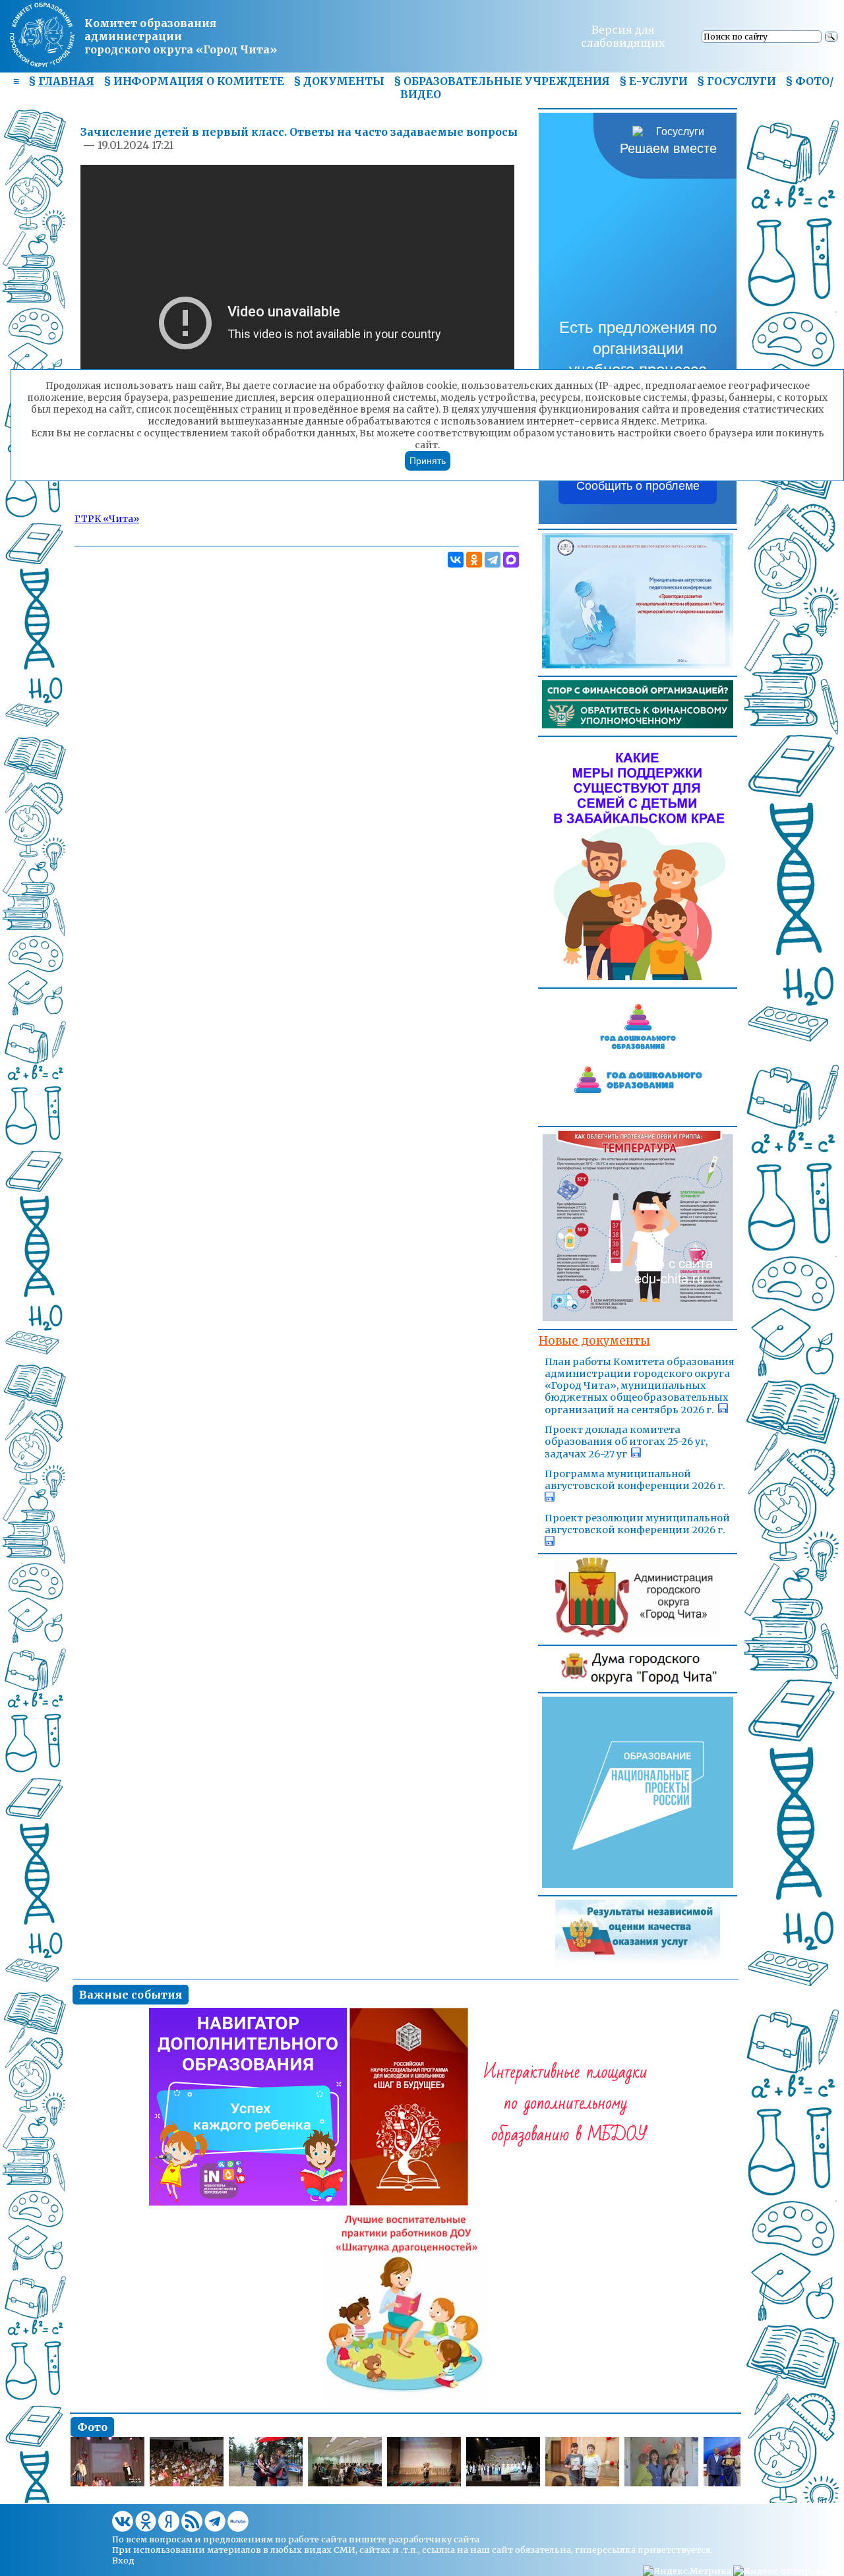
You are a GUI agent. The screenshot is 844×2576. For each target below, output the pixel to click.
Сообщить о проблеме (638, 486)
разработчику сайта (434, 2539)
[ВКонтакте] (456, 560)
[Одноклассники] (474, 560)
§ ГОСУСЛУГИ (737, 81)
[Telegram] (493, 560)
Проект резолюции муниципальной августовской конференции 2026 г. (637, 1524)
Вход (123, 2560)
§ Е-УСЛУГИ (653, 81)
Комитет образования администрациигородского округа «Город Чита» (181, 36)
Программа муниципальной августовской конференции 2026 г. (635, 1480)
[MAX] (511, 560)
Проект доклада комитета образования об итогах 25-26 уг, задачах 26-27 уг (626, 1442)
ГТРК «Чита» (107, 519)
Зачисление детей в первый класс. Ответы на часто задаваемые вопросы (299, 132)
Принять (428, 461)
